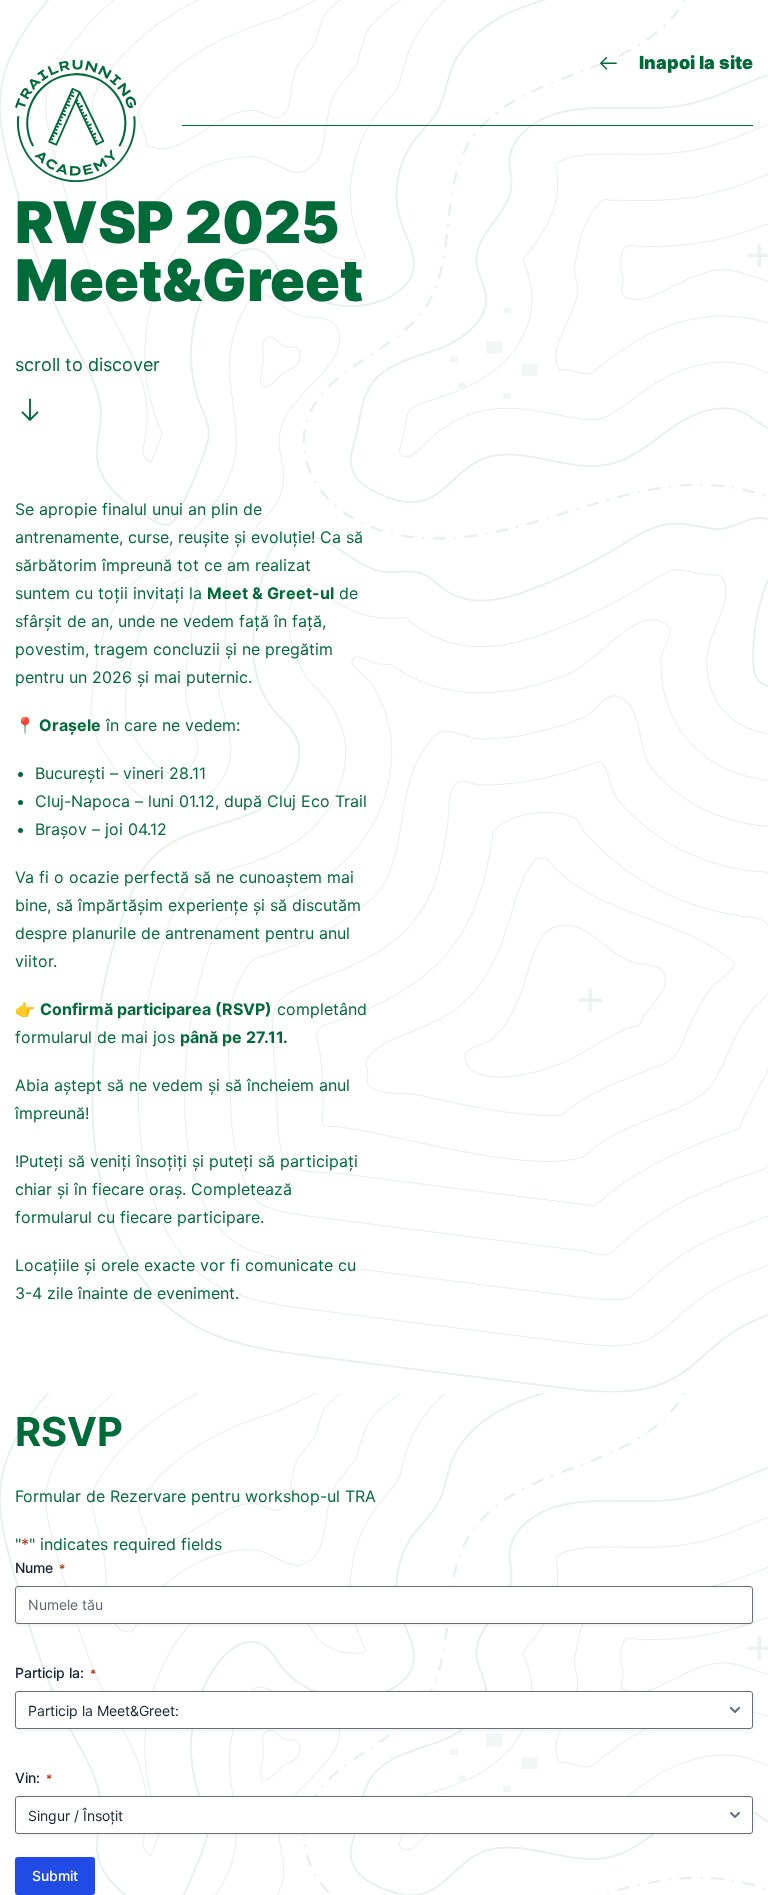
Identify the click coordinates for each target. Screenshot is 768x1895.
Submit (55, 1875)
